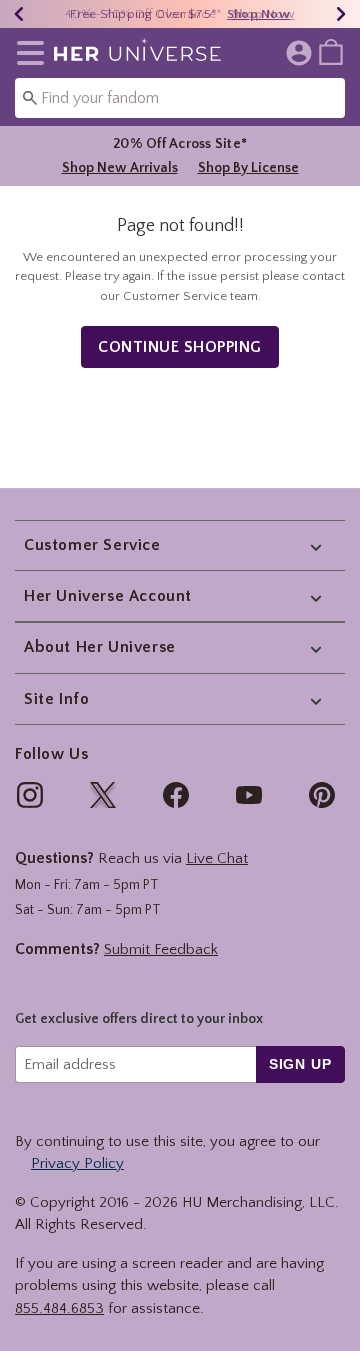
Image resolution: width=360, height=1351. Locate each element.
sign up (300, 1064)
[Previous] (19, 14)
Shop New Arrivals (120, 168)
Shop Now (263, 14)
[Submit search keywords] (30, 97)
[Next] (341, 14)
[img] (30, 795)
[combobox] (180, 98)
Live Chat (217, 858)
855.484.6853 (59, 1308)
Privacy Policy (77, 1163)
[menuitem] (331, 51)
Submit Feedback (161, 949)
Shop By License (248, 168)
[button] (26, 53)
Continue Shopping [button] (180, 347)
